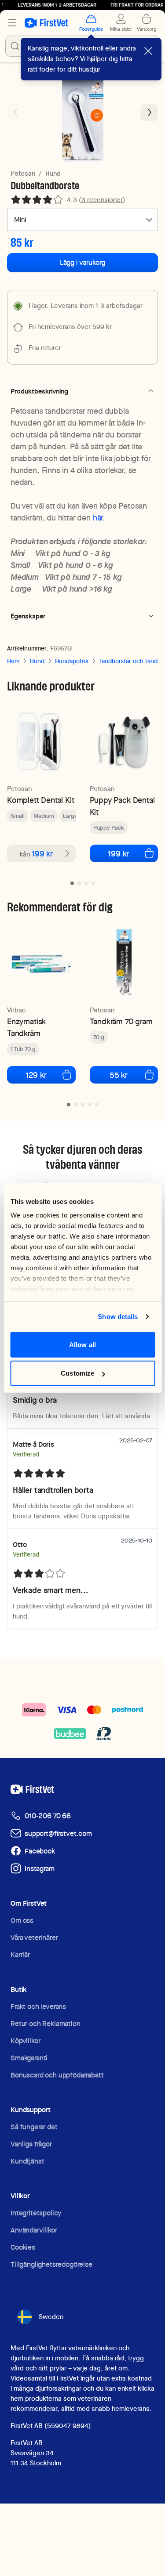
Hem (13, 661)
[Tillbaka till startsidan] (46, 23)
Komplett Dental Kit (41, 800)
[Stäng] (148, 51)
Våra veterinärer (34, 1938)
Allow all (82, 1344)
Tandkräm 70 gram (121, 1021)
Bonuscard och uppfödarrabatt (57, 2075)
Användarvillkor (34, 2230)
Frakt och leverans (38, 2007)
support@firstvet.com (58, 1834)
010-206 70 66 (48, 1816)
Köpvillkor (25, 2041)
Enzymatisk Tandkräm (26, 1027)
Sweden (51, 2317)
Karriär (20, 1955)
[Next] (149, 112)
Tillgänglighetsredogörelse (51, 2264)
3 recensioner (102, 200)
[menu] (12, 23)
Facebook (40, 1851)
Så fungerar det (34, 2127)
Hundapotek (72, 661)
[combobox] (82, 220)
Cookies (23, 2247)
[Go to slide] (72, 883)
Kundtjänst (27, 2161)
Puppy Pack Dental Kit (122, 806)
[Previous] (16, 112)
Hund (53, 173)
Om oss (22, 1920)
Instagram (40, 1869)
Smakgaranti (29, 2058)
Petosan (23, 173)
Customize (77, 1373)
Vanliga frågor (31, 2144)
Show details (118, 1317)
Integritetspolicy (36, 2213)
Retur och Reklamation (46, 2024)
